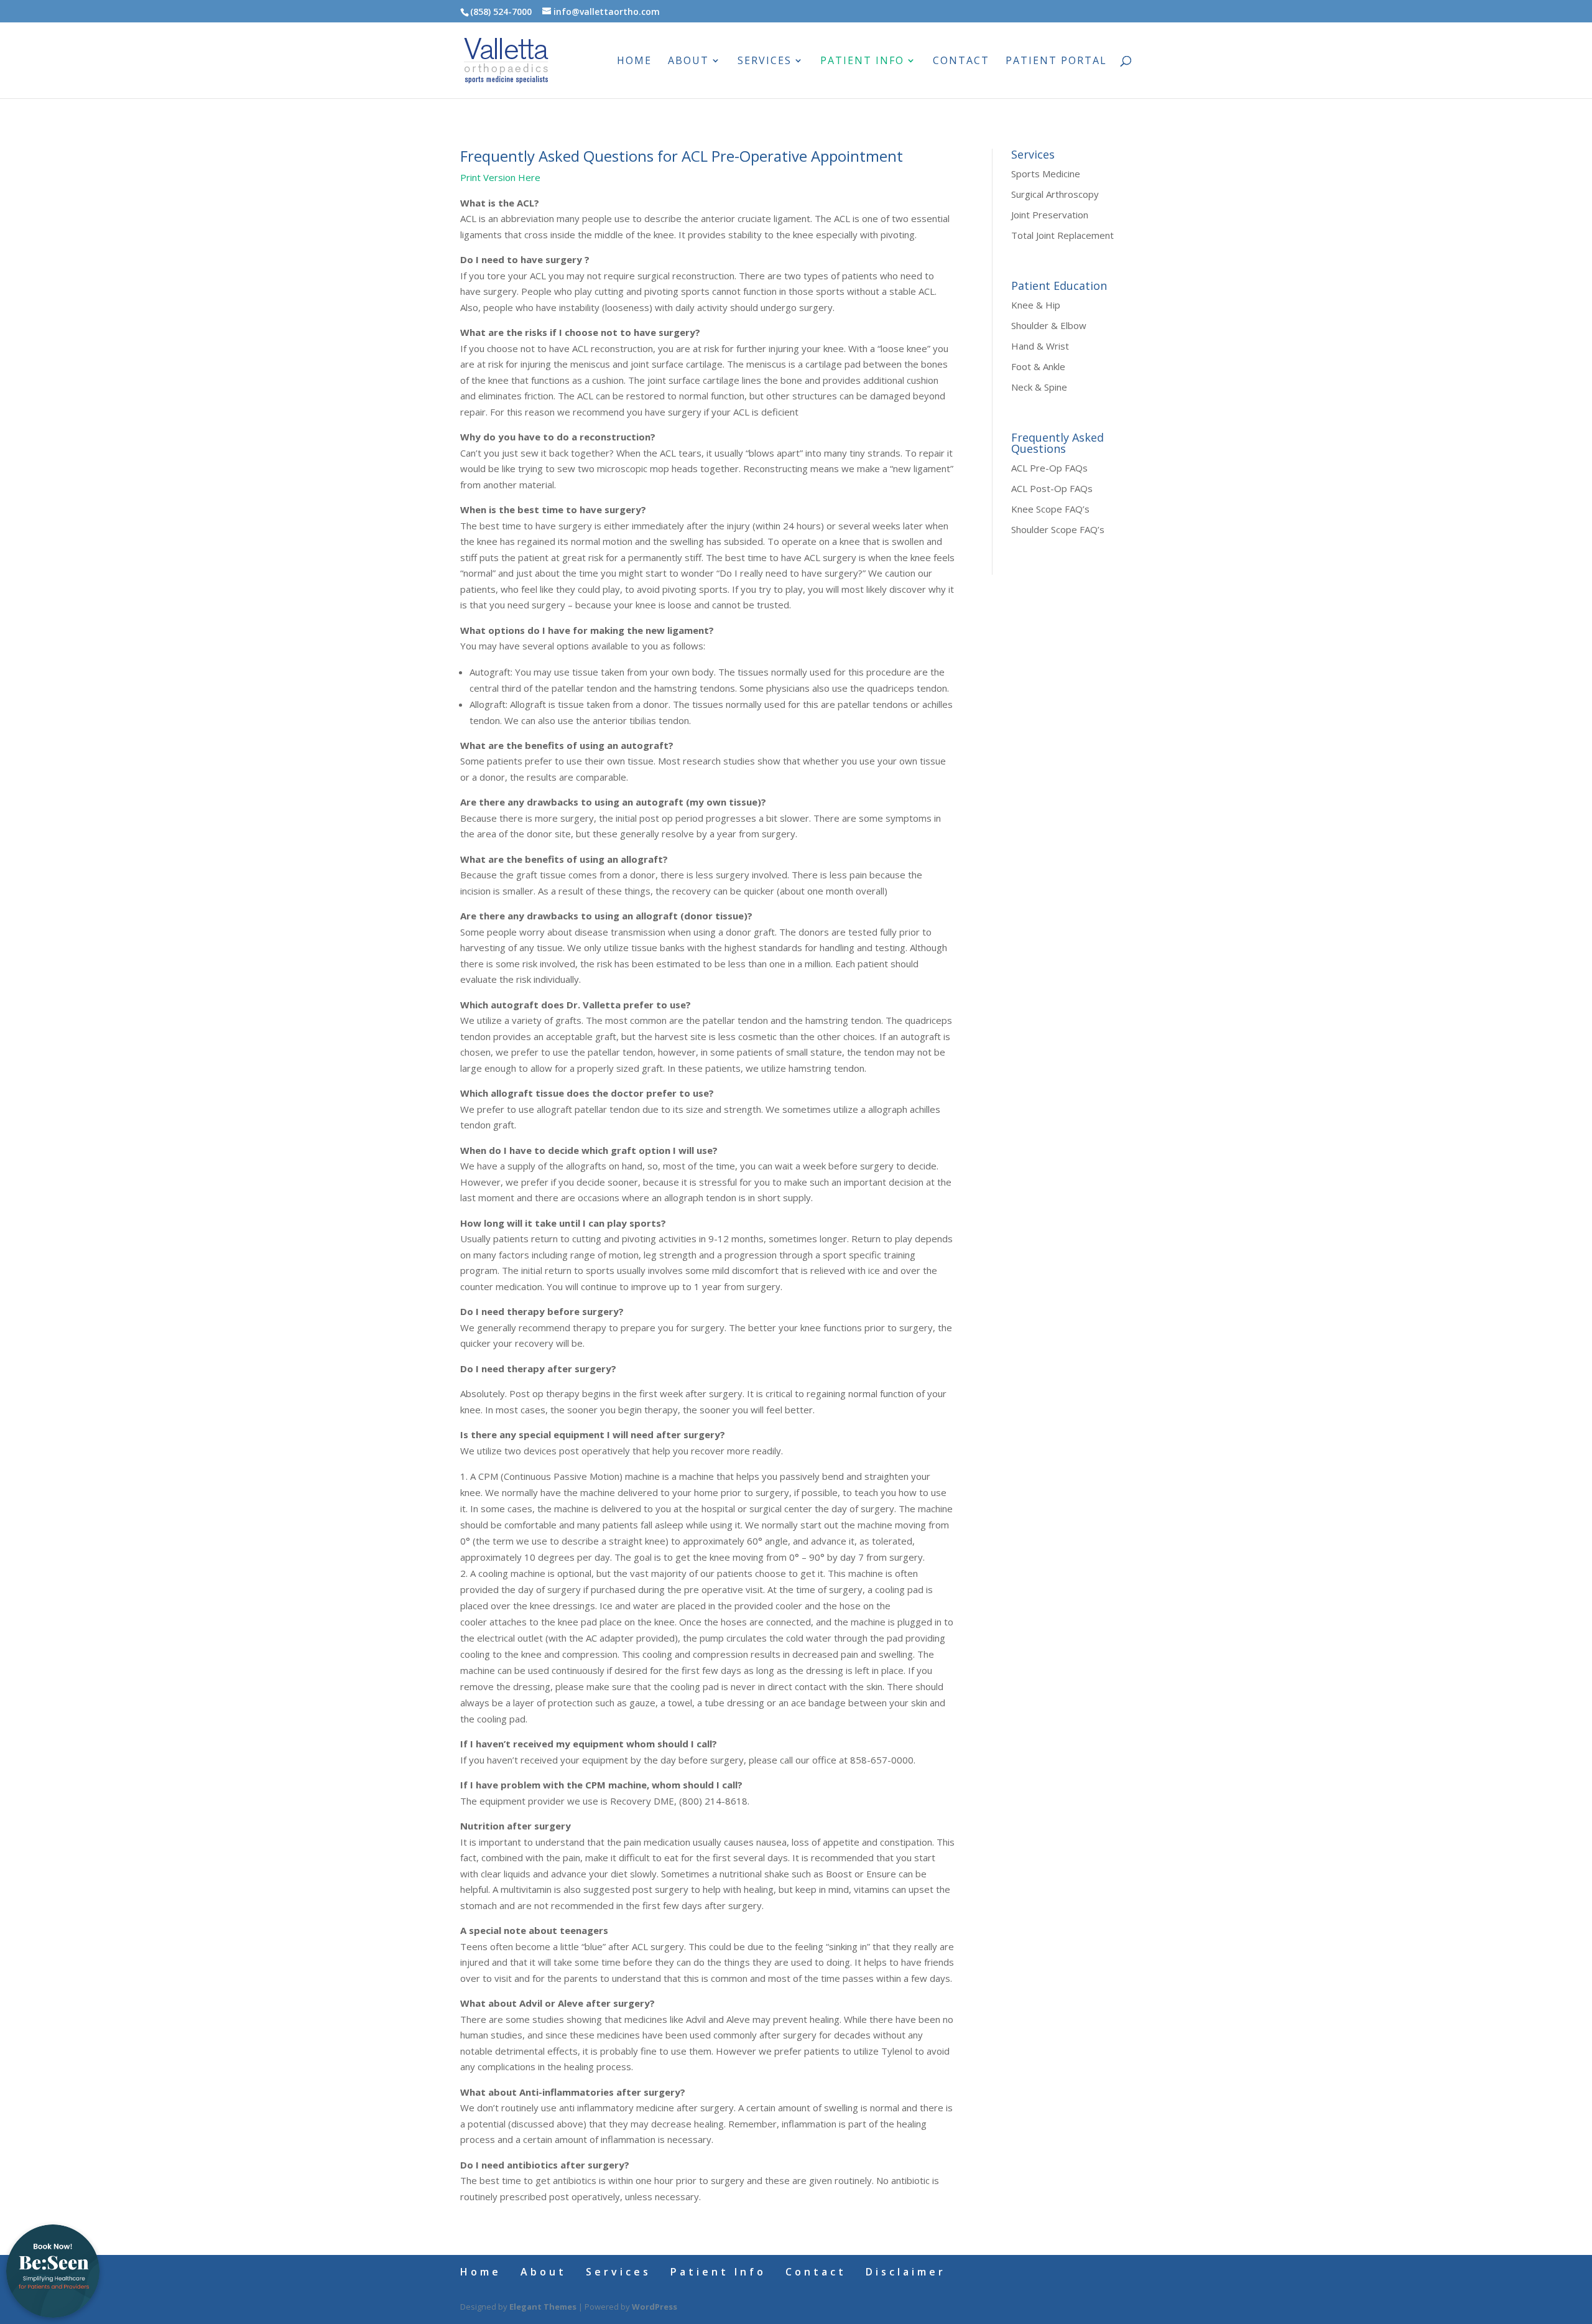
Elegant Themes (543, 2307)
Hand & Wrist (1040, 346)
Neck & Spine (1039, 387)
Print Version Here (500, 177)
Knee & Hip (1036, 305)
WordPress (655, 2307)
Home (634, 62)
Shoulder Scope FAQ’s (1058, 529)
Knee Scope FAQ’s (1050, 509)
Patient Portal (1056, 62)
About (688, 62)
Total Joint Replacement (1062, 235)
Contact (961, 62)
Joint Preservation (1050, 215)
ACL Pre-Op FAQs (1049, 468)
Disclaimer (906, 2272)
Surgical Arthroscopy (1055, 194)
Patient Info (862, 62)
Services (765, 62)
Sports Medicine (1046, 174)
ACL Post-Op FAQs (1052, 488)
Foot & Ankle (1038, 366)
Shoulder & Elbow (1049, 325)
